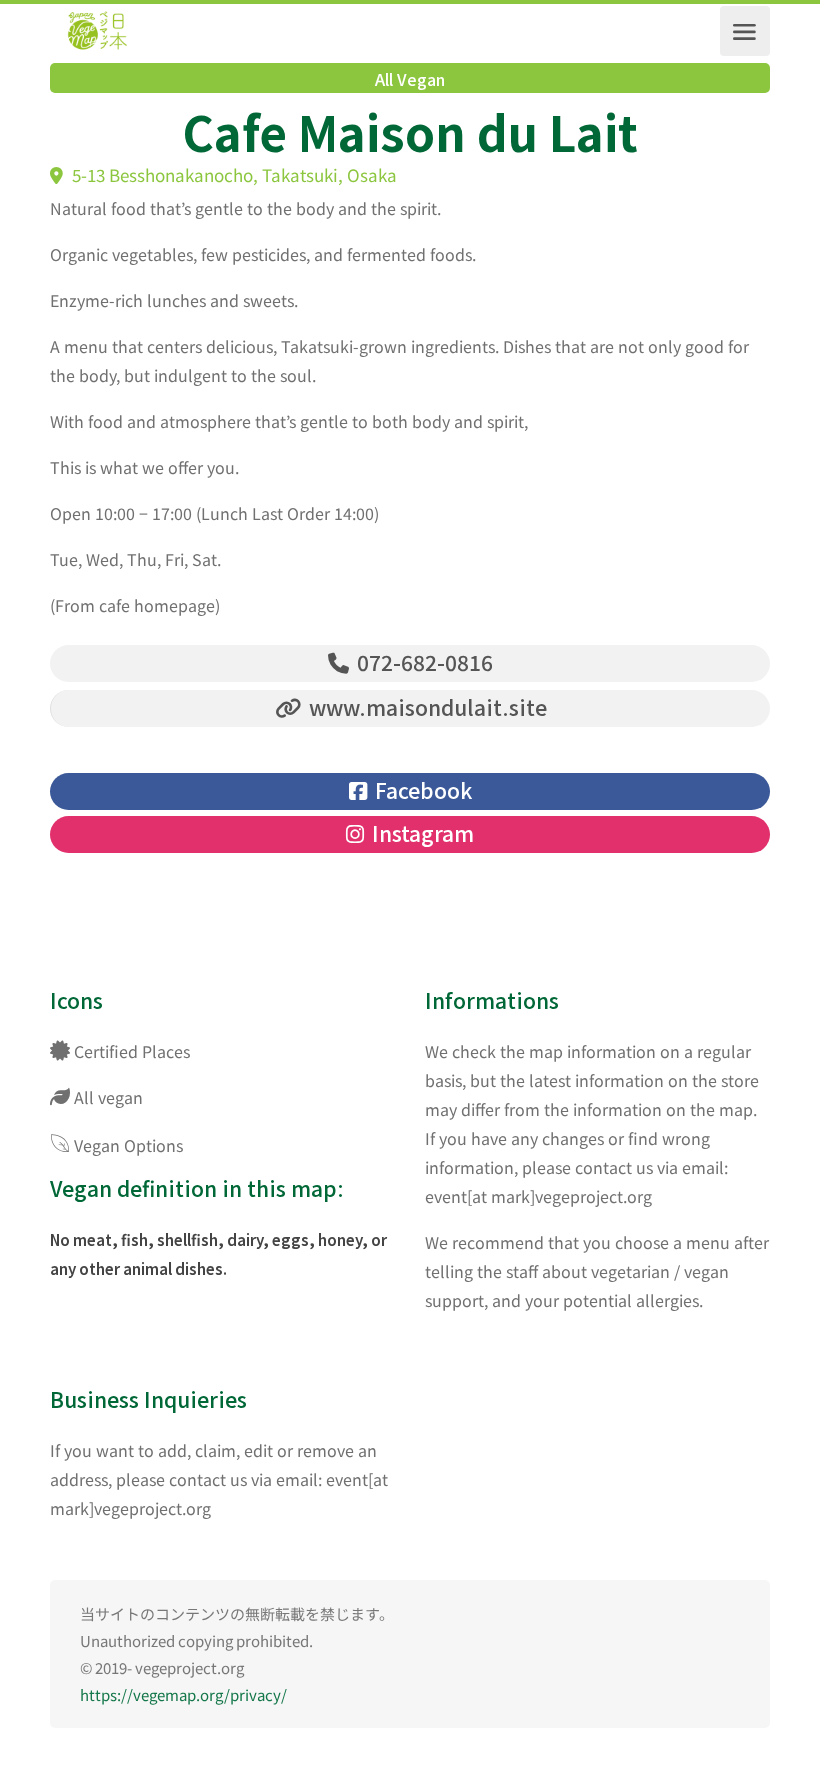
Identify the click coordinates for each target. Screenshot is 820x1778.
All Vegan (410, 79)
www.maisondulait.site (425, 707)
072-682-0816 (422, 662)
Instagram (420, 833)
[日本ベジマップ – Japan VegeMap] (97, 31)
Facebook (421, 790)
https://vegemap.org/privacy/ (183, 1694)
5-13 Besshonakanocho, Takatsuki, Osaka (232, 174)
